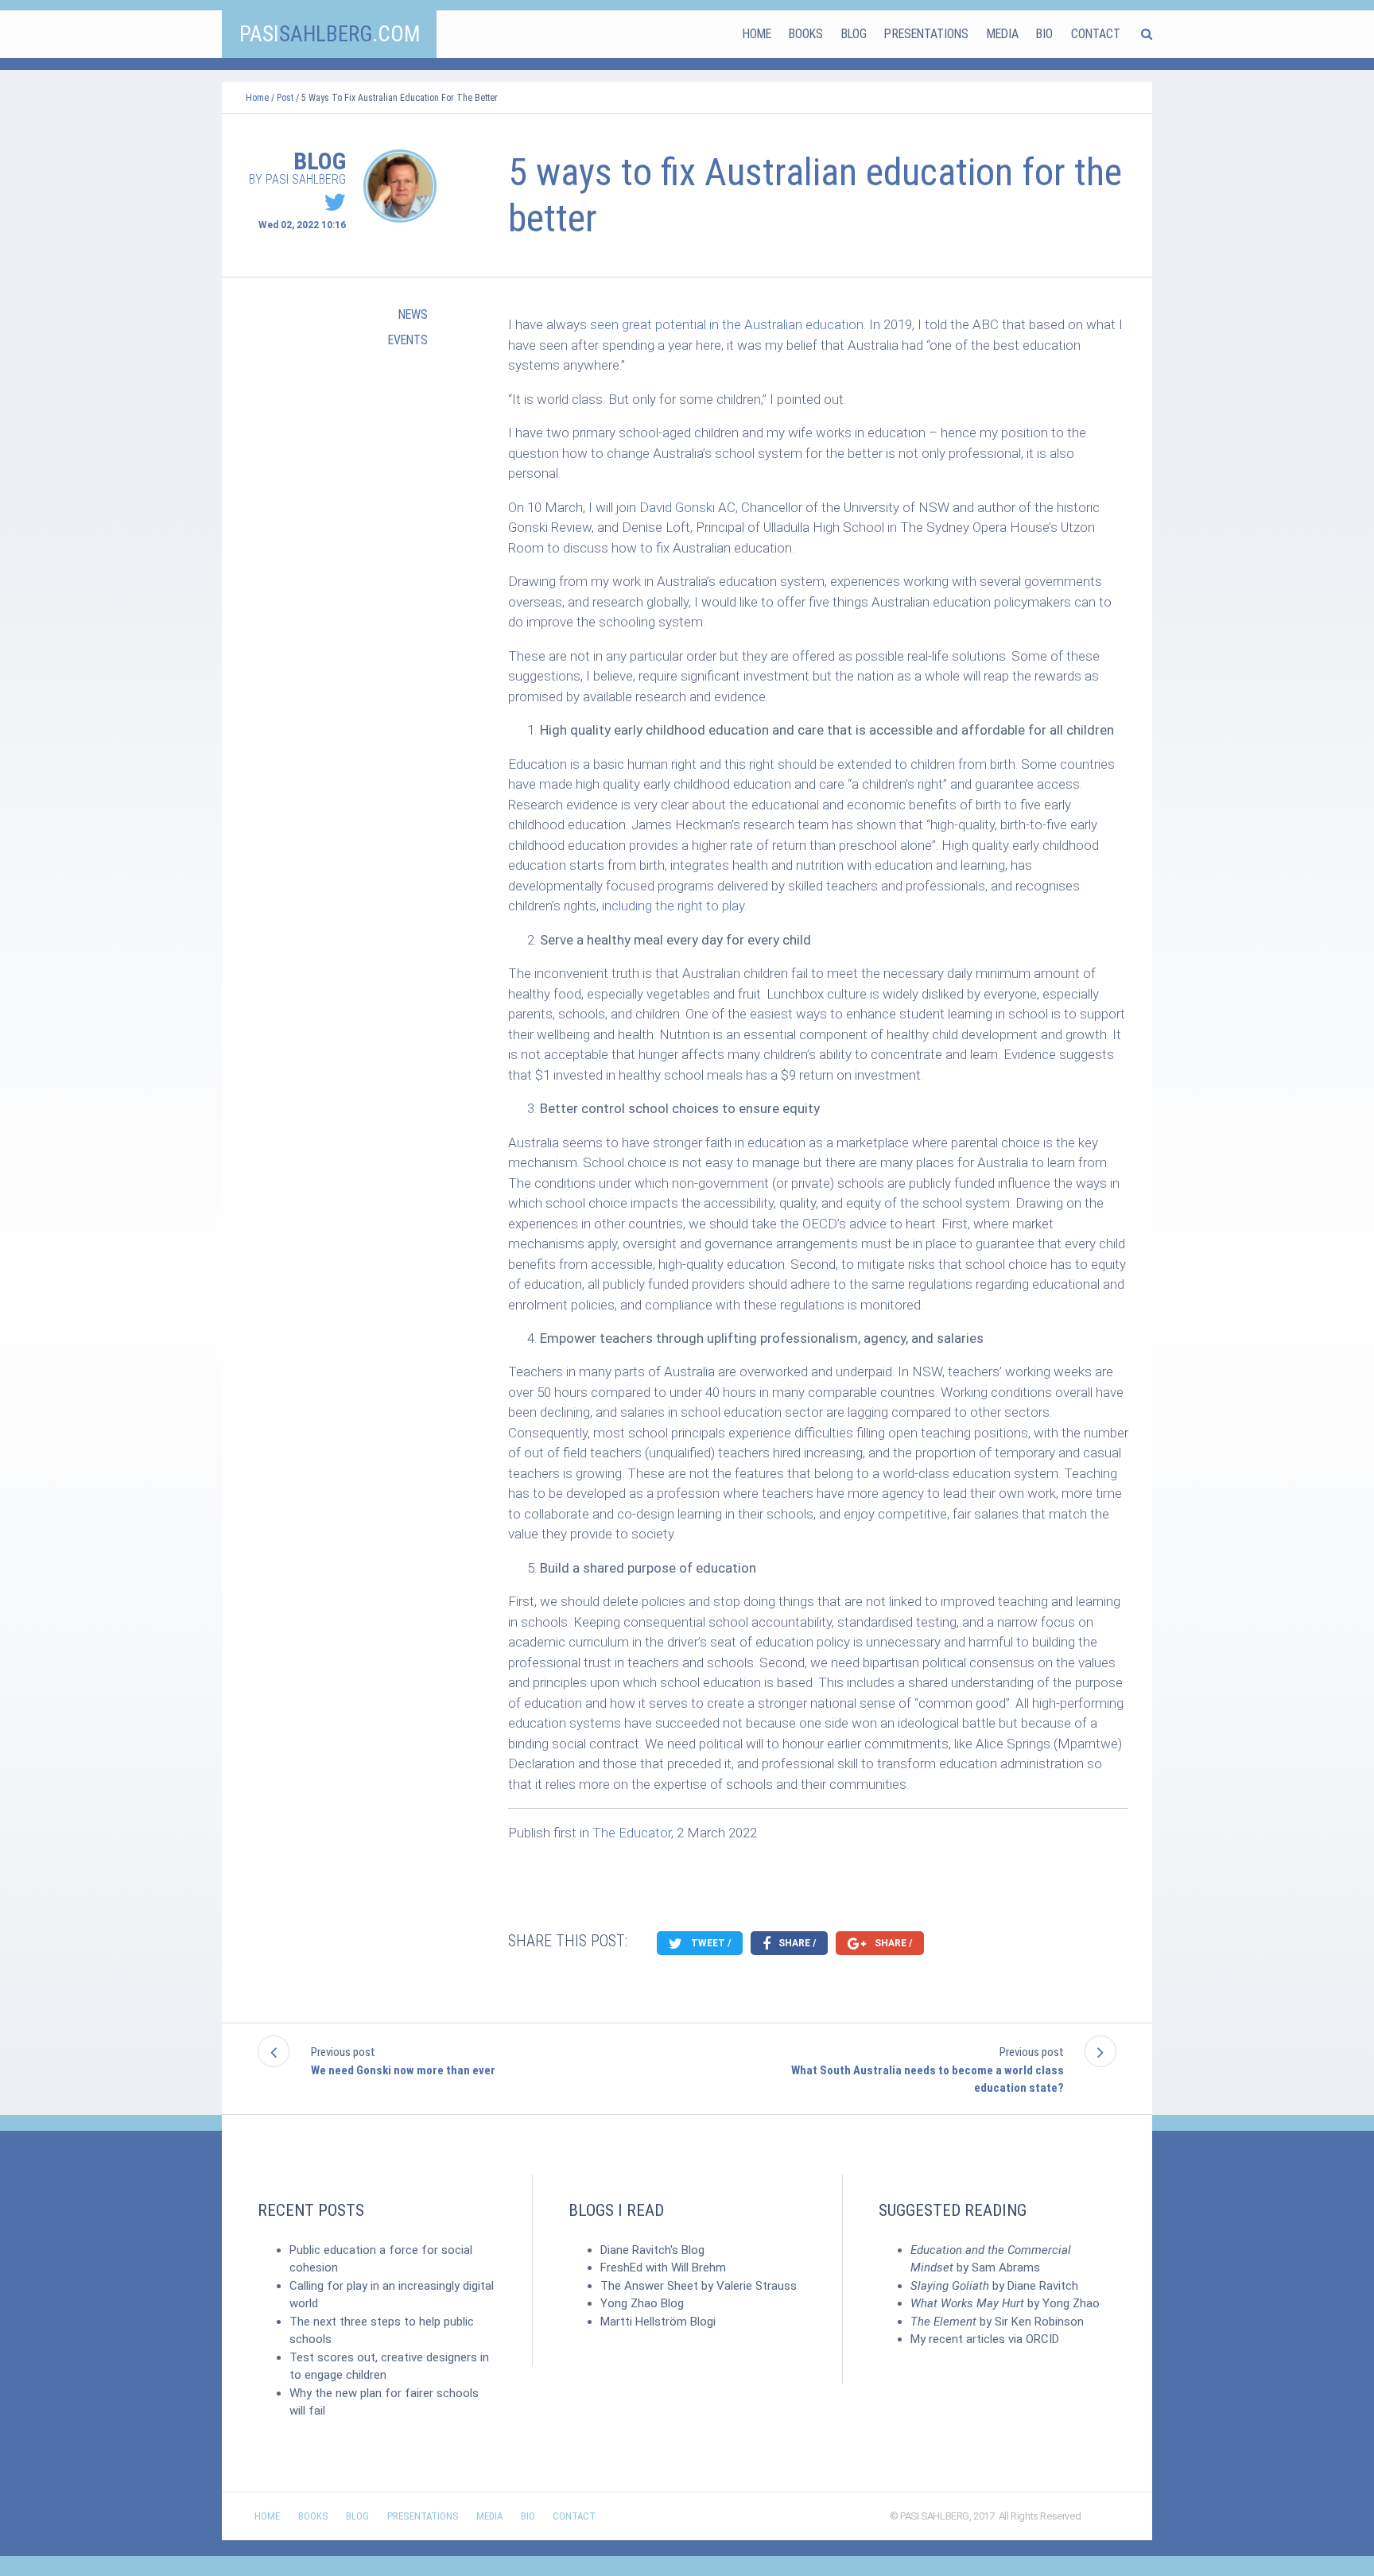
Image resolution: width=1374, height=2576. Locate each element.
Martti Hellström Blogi (658, 2322)
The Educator (632, 1833)
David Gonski (677, 507)
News (413, 314)
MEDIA (1003, 34)
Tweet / (710, 1943)
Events (408, 340)
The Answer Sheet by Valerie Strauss (699, 2286)
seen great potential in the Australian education (727, 324)
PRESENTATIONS (926, 34)
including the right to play (673, 906)
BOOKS (806, 34)
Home (257, 98)
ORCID (1042, 2339)
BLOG (854, 34)
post (285, 98)
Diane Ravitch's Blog (652, 2250)
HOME (757, 34)
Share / (796, 1943)
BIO (1044, 34)
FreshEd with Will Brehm (663, 2268)
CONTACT (1096, 34)
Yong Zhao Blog (642, 2303)
